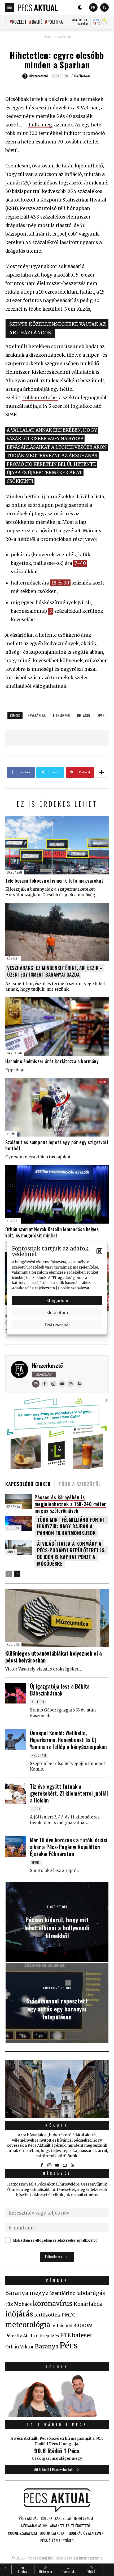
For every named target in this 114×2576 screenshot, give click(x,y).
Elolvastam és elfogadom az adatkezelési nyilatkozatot (55, 2240)
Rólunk (57, 2125)
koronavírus (53, 2303)
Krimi (11, 1134)
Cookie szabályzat (74, 1288)
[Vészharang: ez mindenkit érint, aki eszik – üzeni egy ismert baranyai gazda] (57, 932)
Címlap (48, 37)
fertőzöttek (47, 2315)
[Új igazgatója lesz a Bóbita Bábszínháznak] (16, 1693)
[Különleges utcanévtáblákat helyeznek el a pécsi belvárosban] (57, 1618)
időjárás (19, 2314)
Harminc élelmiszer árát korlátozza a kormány (52, 1061)
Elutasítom (57, 1312)
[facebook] (45, 1384)
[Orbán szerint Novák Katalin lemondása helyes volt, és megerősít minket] (57, 1194)
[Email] (36, 1384)
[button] (99, 1251)
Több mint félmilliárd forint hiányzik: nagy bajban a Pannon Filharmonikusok (71, 1526)
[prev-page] (9, 1574)
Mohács (23, 2304)
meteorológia (28, 2325)
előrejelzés (47, 2336)
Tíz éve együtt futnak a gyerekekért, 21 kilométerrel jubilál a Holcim (69, 1793)
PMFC (68, 2315)
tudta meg (40, 125)
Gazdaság (64, 37)
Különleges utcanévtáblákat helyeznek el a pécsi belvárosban (54, 1657)
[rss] (80, 1384)
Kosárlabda (88, 2304)
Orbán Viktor (20, 2347)
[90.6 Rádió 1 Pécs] (57, 2416)
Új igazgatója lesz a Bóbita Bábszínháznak (60, 1690)
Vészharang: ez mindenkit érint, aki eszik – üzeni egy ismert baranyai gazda (55, 971)
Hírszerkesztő (47, 1365)
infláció (84, 715)
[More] (102, 772)
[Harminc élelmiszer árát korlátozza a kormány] (57, 1026)
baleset (82, 2335)
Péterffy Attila (20, 2336)
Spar (101, 715)
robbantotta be (40, 398)
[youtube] (62, 1384)
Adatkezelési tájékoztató (33, 1288)
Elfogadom (57, 1300)
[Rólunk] (57, 2089)
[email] (71, 1384)
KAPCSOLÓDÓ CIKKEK (28, 1484)
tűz (9, 2304)
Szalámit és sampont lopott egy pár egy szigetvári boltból (57, 1145)
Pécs (69, 2345)
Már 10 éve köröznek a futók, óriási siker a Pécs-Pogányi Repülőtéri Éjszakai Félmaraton (69, 1847)
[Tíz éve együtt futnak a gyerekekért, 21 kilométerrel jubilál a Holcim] (16, 1793)
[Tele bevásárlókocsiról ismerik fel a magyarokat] (57, 845)
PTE (65, 2335)
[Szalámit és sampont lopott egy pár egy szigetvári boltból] (57, 1107)
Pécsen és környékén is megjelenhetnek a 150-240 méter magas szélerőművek (70, 1504)
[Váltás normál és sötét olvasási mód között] (80, 7)
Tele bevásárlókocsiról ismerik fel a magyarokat (54, 880)
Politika (55, 22)
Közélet (19, 22)
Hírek (11, 1552)
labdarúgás (91, 2293)
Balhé (37, 22)
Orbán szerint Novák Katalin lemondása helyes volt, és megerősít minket (52, 1232)
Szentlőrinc (62, 2293)
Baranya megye (27, 2293)
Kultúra (13, 1528)
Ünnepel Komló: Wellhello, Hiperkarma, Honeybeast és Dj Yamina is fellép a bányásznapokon (69, 1740)
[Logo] (38, 7)
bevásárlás (37, 715)
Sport (36, 1862)
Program (39, 1755)
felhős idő (62, 2326)
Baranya (14, 1506)
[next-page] (17, 1574)
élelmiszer (61, 715)
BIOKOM (83, 2326)
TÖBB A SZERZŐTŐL (80, 1484)
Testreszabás (57, 1324)
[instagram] (53, 1384)
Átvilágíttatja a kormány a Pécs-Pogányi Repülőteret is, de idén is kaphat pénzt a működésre (71, 1554)
